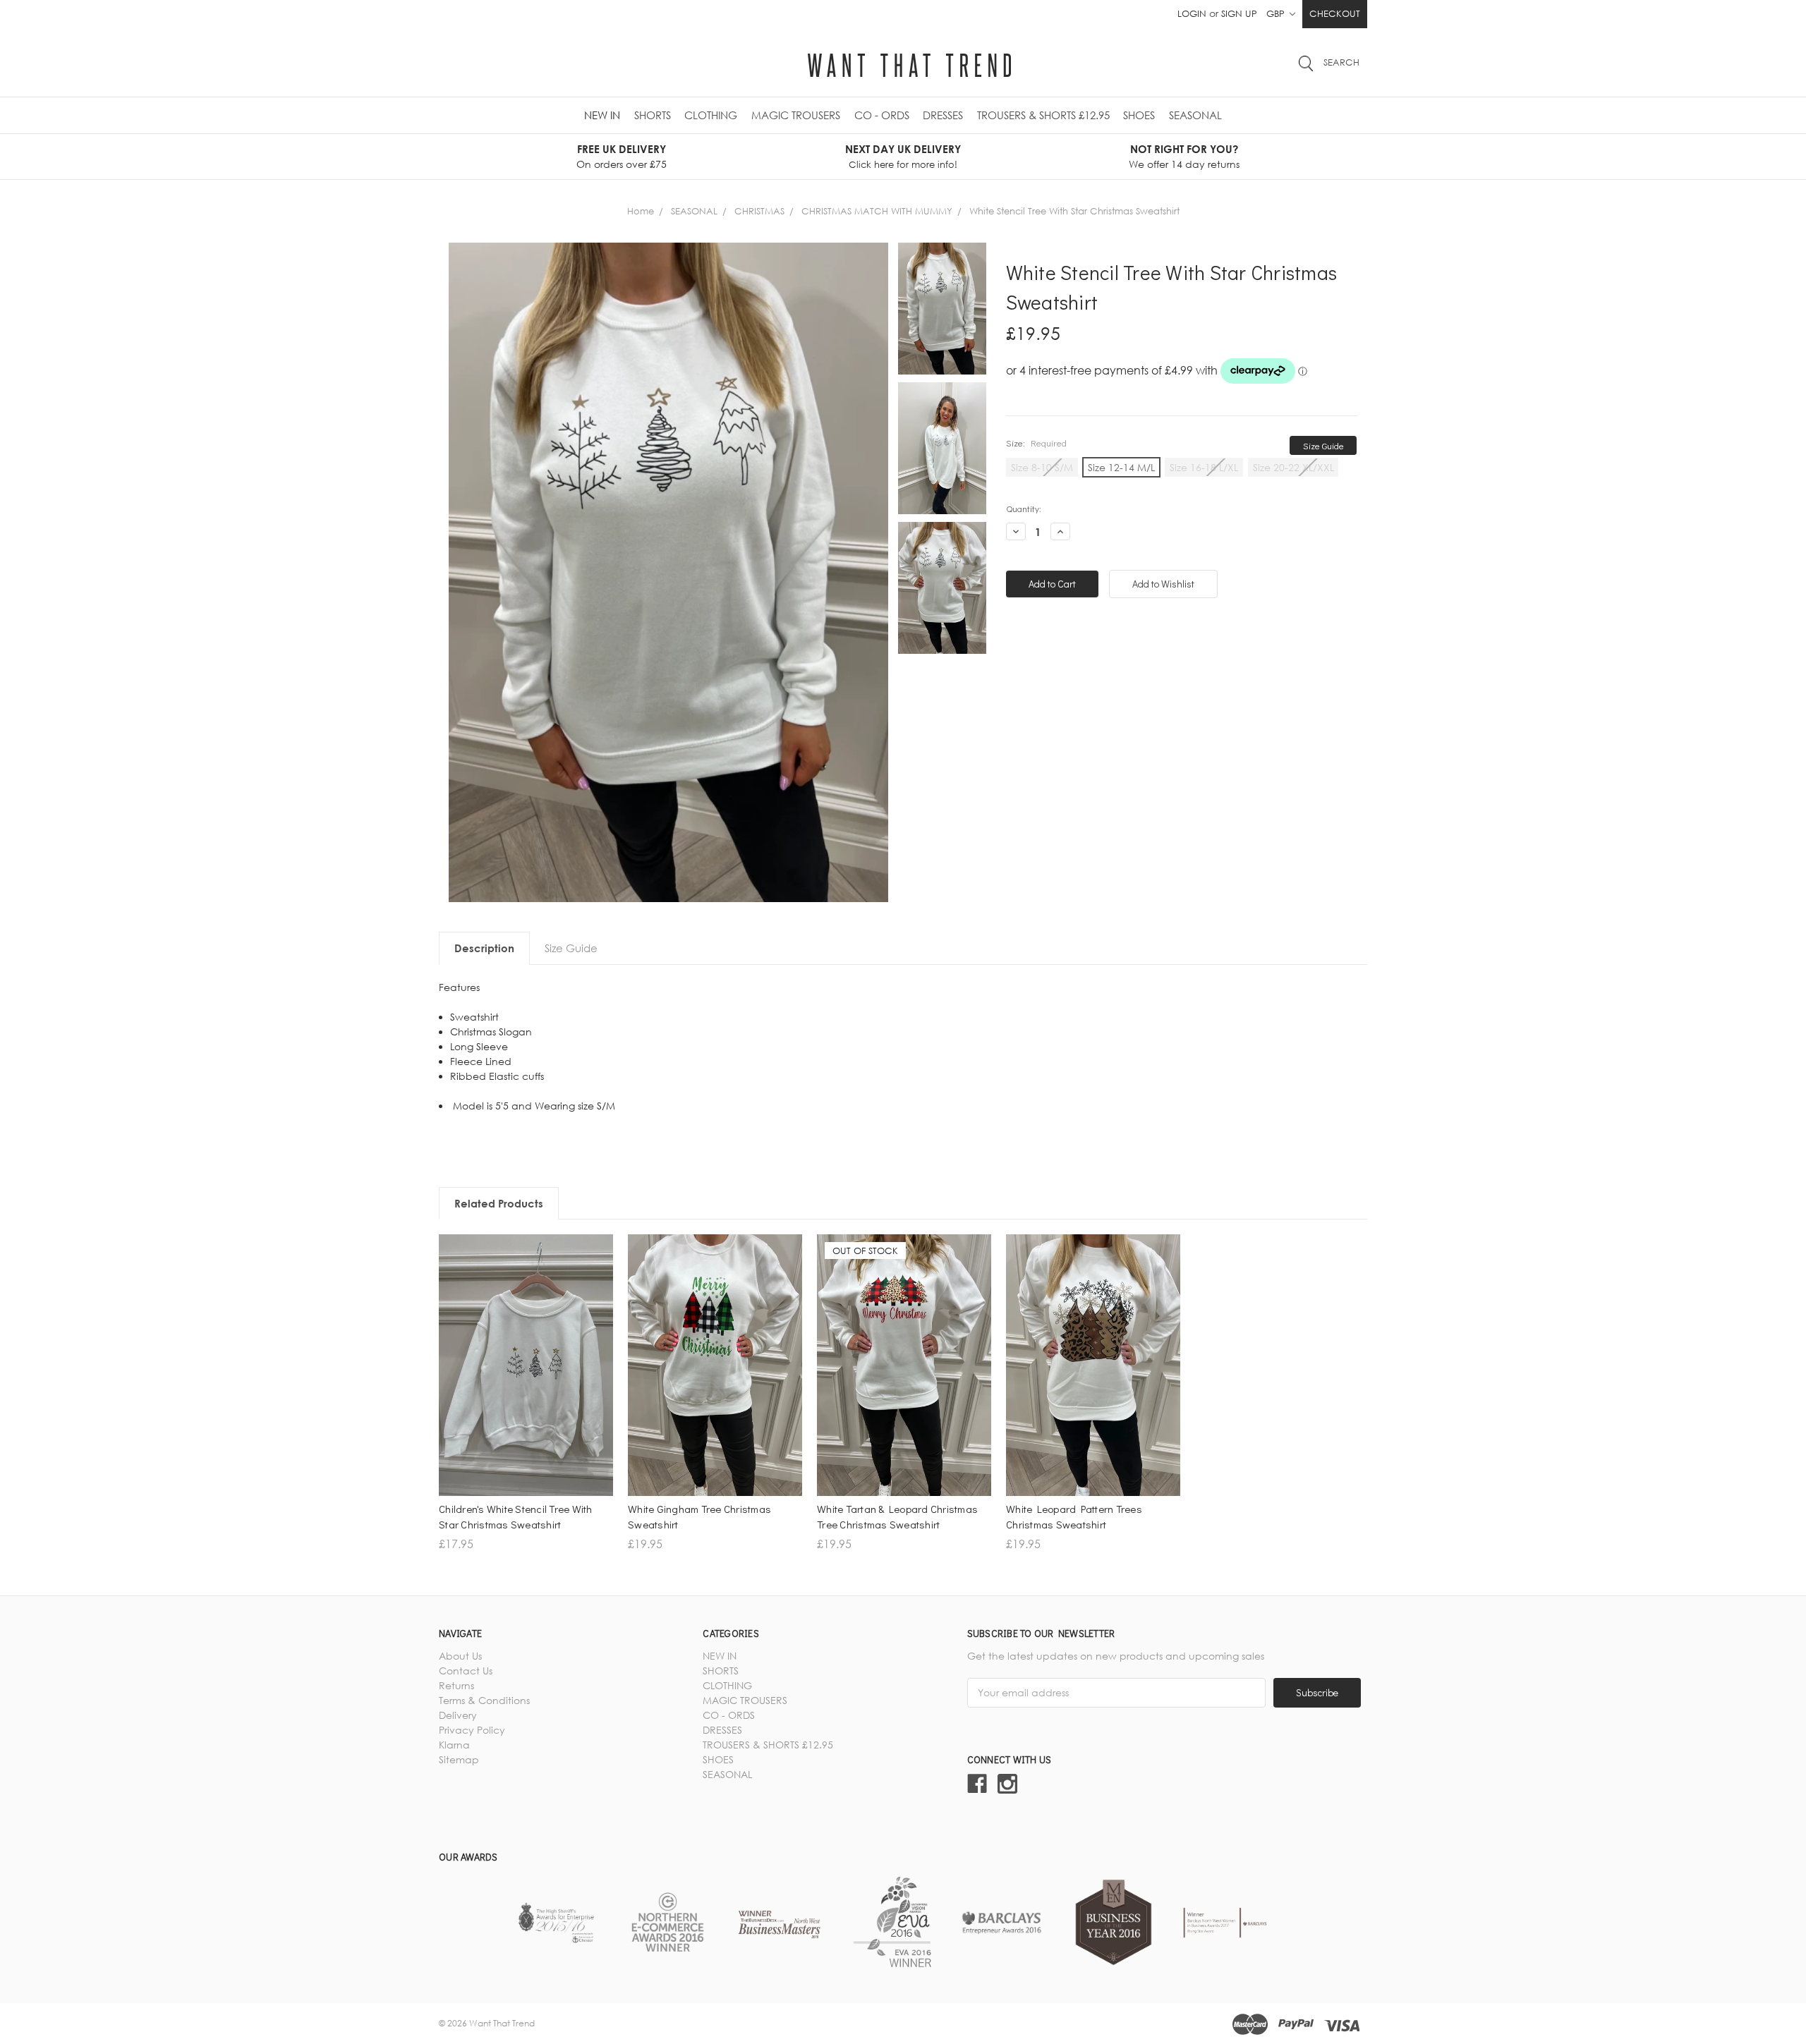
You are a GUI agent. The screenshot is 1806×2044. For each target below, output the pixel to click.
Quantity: (1024, 508)
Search (1341, 62)
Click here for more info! (903, 164)
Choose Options (526, 1405)
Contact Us (466, 1671)
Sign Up (1239, 13)
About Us (460, 1656)
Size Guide (1323, 445)
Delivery (458, 1715)
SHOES (1139, 115)
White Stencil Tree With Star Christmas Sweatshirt (1074, 211)
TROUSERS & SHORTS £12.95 (1043, 115)
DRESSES (943, 115)
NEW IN (602, 115)
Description (484, 948)
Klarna (454, 1745)
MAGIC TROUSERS (796, 115)
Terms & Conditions (484, 1700)
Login (1192, 13)
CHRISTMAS (759, 211)
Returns (456, 1685)
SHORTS (653, 115)
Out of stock (904, 1405)
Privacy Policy (472, 1730)
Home (641, 211)
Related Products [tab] (499, 1203)
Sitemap (459, 1759)
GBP (1277, 13)
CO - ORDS (882, 115)
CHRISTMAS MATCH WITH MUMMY (877, 211)
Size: (1036, 443)
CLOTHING (711, 115)
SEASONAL (1195, 115)
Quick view (526, 1381)
